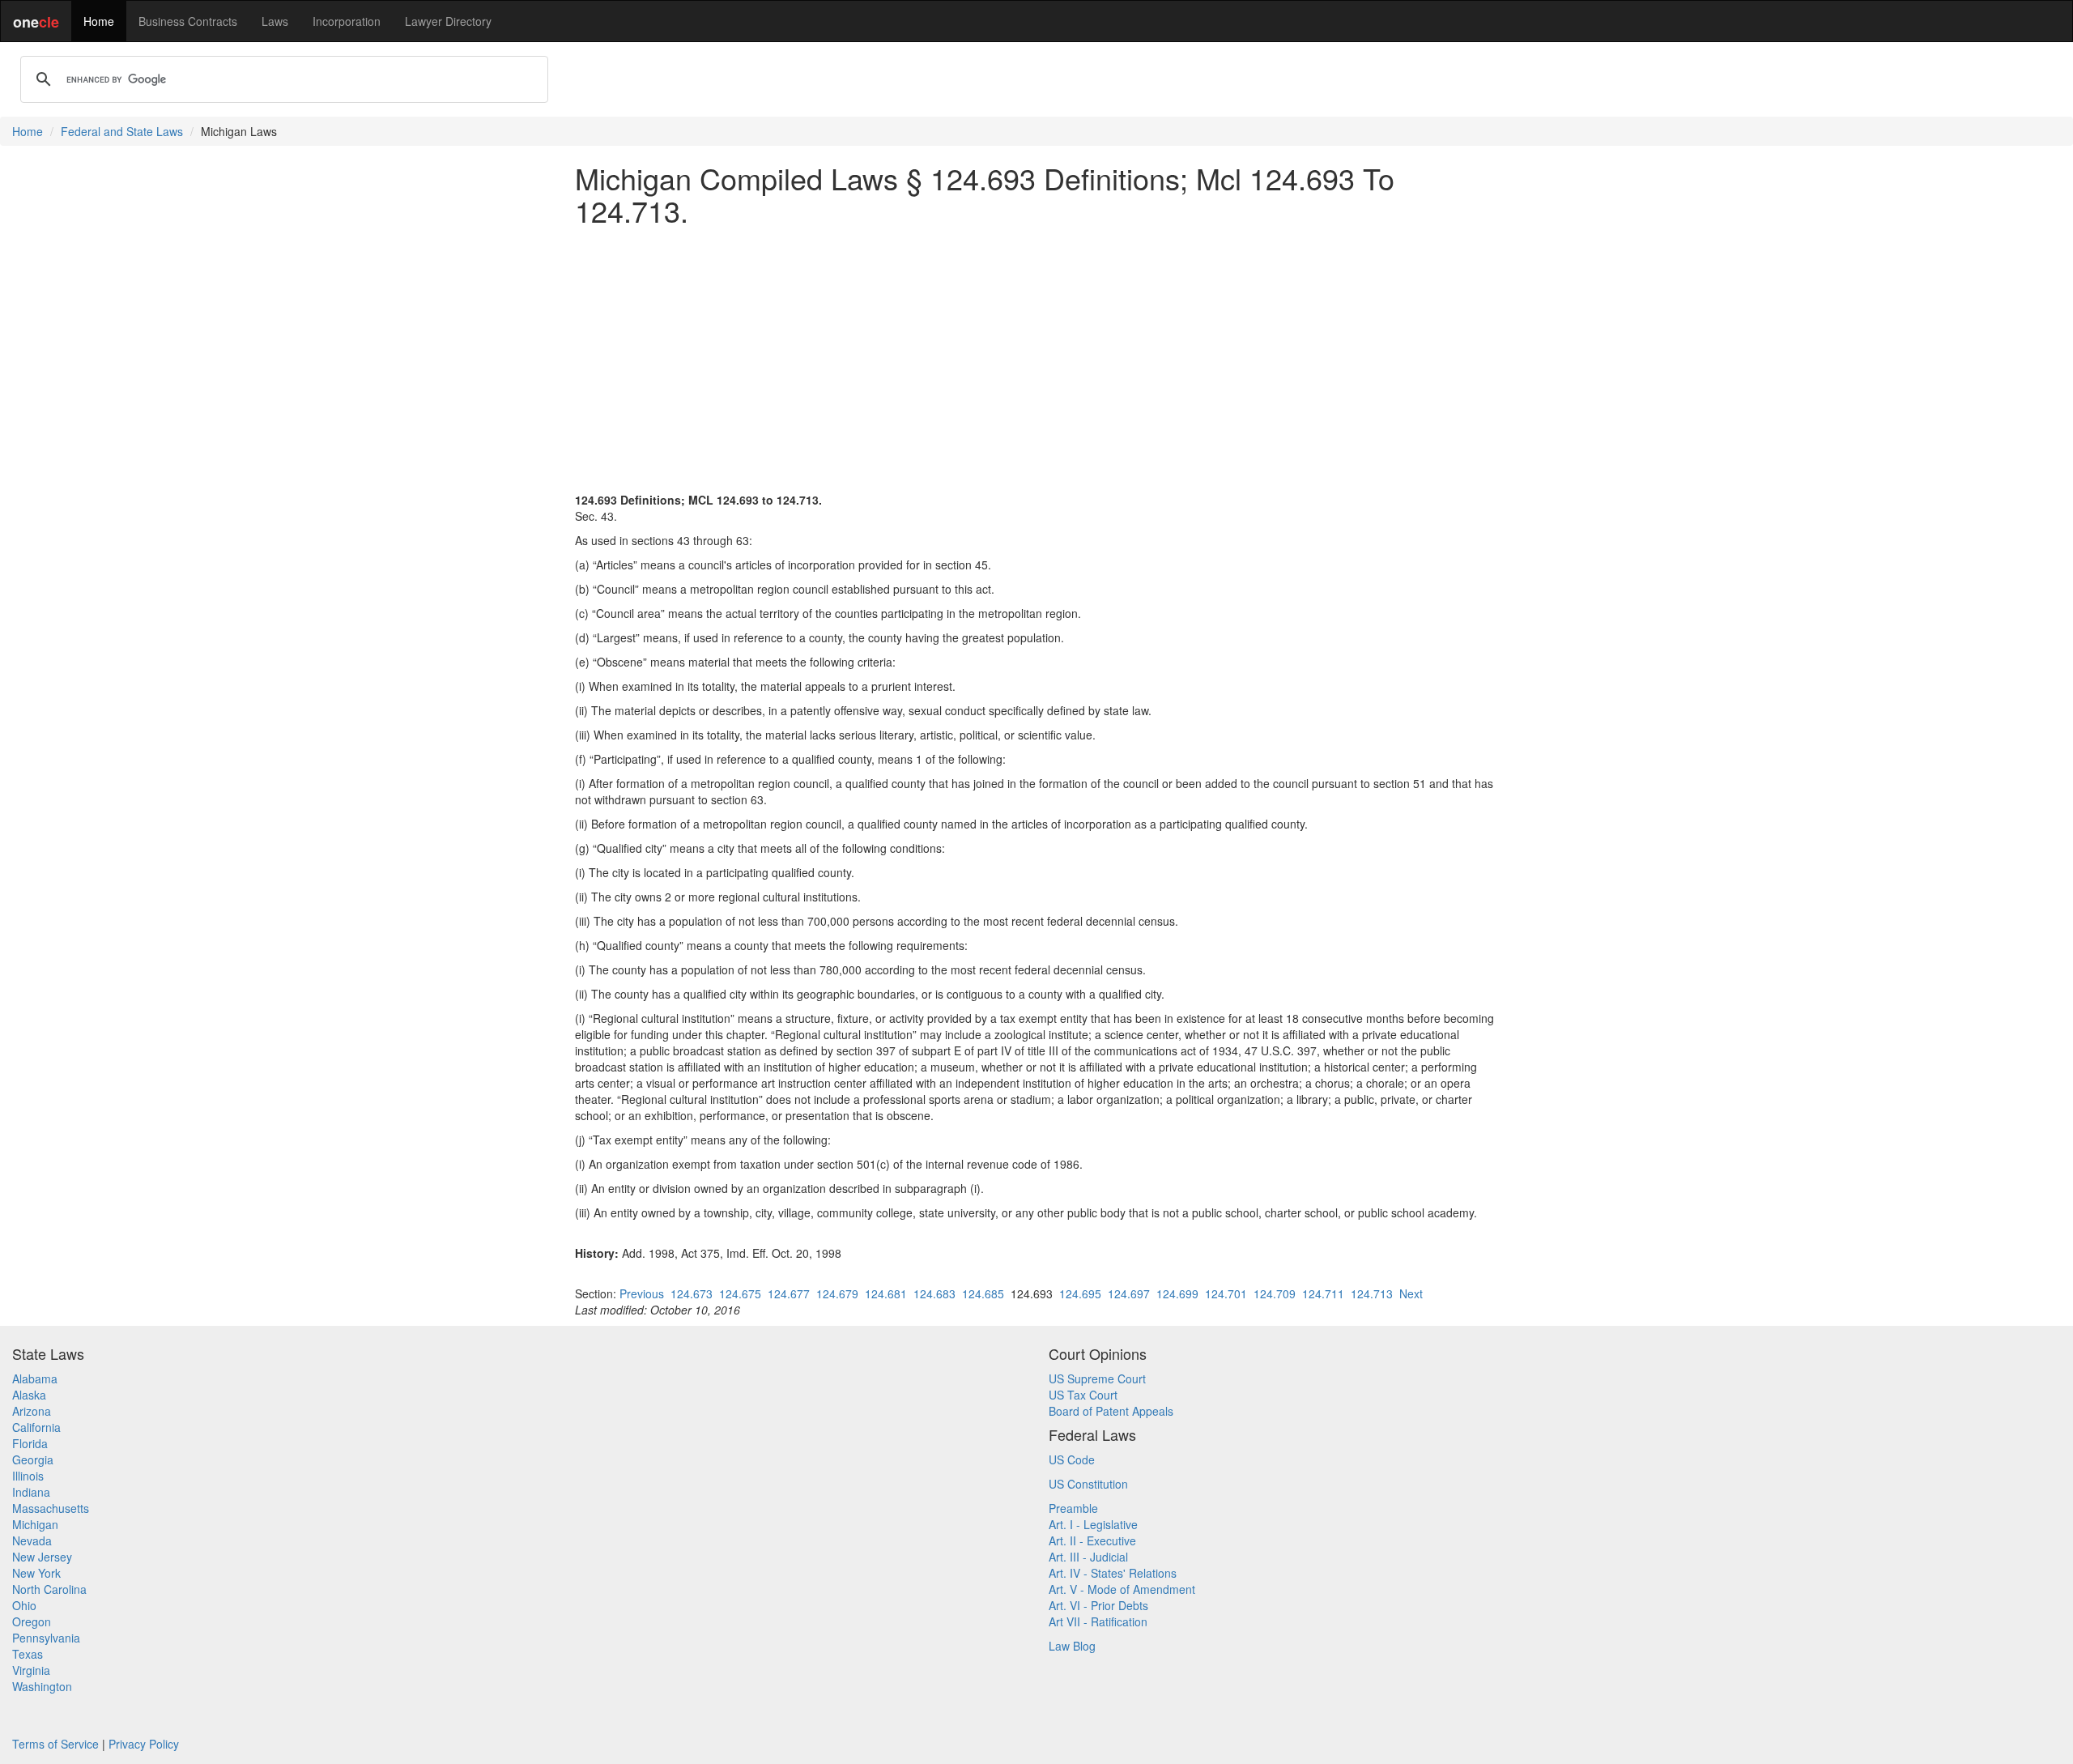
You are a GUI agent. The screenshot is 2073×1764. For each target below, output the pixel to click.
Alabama (35, 1378)
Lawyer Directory (448, 21)
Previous (642, 1293)
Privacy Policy (144, 1744)
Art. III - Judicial (1088, 1557)
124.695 (1080, 1293)
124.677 (789, 1293)
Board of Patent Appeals (1111, 1411)
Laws (275, 21)
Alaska (29, 1395)
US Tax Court (1083, 1395)
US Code (1072, 1459)
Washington (42, 1686)
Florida (30, 1443)
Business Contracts (188, 21)
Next (1411, 1293)
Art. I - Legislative (1093, 1524)
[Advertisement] (1036, 351)
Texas (28, 1654)
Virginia (31, 1670)
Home (99, 21)
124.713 (1372, 1293)
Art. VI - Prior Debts (1098, 1605)
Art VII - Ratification (1098, 1621)
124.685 (983, 1293)
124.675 (740, 1293)
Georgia (33, 1459)
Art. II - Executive (1092, 1540)
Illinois (28, 1476)
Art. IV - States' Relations (1113, 1573)
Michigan (35, 1524)
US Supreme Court (1097, 1378)
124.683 (934, 1293)
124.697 (1129, 1293)
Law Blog (1072, 1646)
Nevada (32, 1540)
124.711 (1323, 1293)
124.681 (886, 1293)
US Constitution (1088, 1484)
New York (36, 1573)
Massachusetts (51, 1508)
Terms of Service (55, 1744)
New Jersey (42, 1557)
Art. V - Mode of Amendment (1122, 1589)
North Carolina (49, 1589)
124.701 (1226, 1293)
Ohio (24, 1605)
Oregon (32, 1621)
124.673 (692, 1293)
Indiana (31, 1492)
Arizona (32, 1411)
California (36, 1427)
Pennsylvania (46, 1638)
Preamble (1073, 1508)
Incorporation (347, 21)
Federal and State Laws (122, 131)
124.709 (1275, 1293)
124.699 (1177, 1293)
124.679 (837, 1293)
